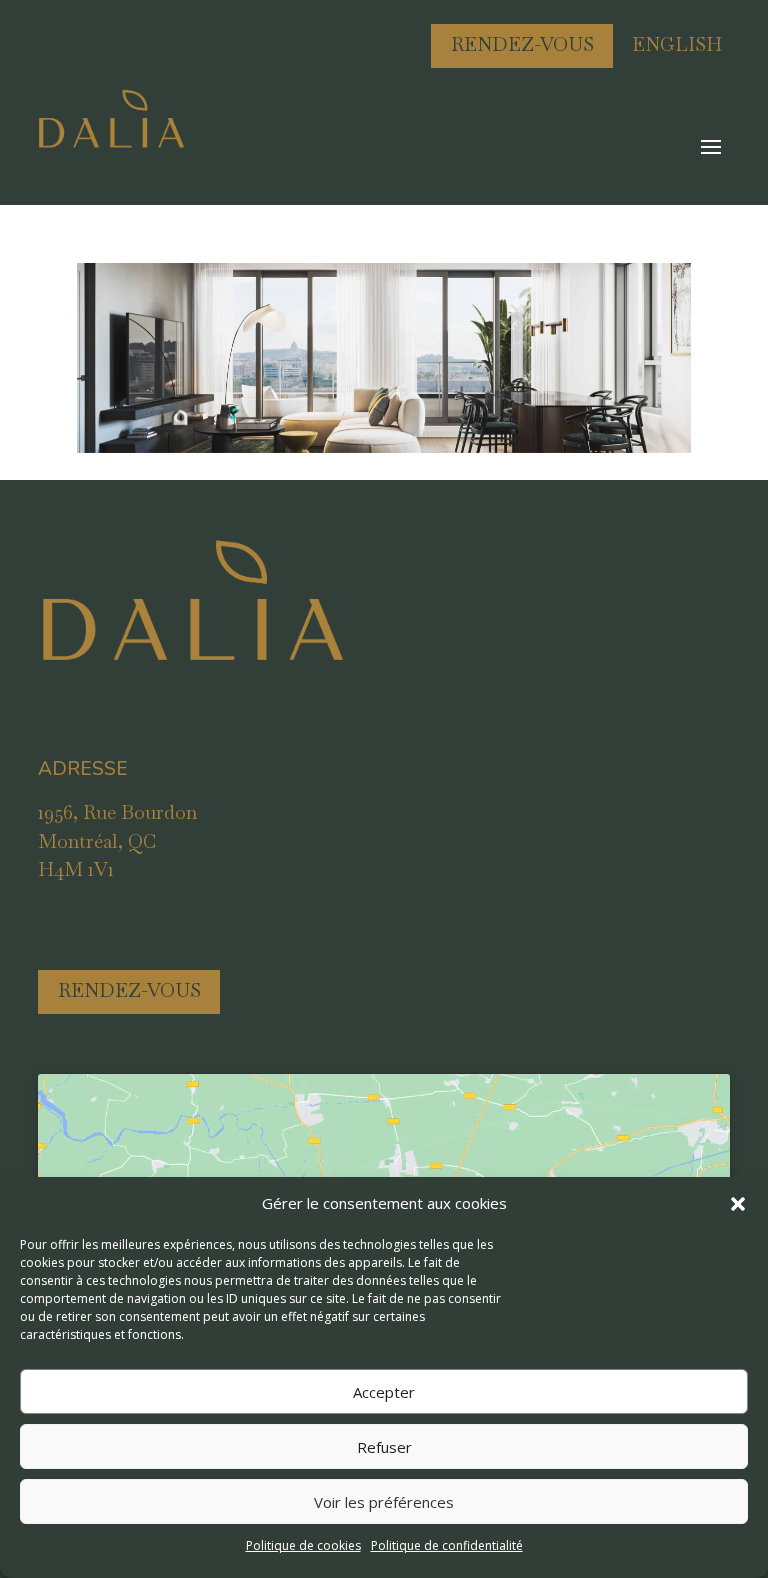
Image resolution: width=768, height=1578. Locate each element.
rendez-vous (129, 990)
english (677, 44)
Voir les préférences (384, 1502)
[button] (738, 1204)
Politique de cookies (303, 1545)
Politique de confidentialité (447, 1545)
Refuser (384, 1447)
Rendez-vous (522, 44)
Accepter (384, 1392)
